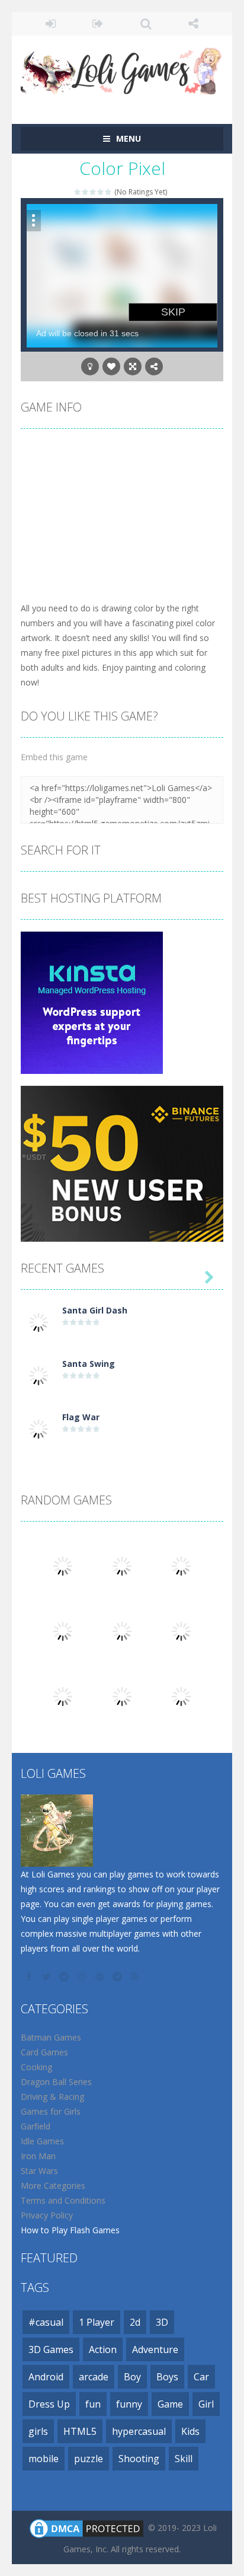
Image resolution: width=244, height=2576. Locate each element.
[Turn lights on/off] (90, 366)
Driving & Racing (52, 2097)
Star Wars (39, 2171)
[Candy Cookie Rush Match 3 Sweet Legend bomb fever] (122, 1565)
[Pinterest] (101, 1976)
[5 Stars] (109, 192)
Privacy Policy (47, 2215)
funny (129, 2404)
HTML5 (80, 2431)
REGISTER (99, 24)
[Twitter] (47, 1976)
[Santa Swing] (38, 1375)
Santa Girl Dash (95, 1310)
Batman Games (51, 2037)
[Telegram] (118, 1976)
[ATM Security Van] (181, 1565)
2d (135, 2322)
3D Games (51, 2349)
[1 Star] (78, 192)
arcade (94, 2377)
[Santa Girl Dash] (38, 1322)
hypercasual (139, 2431)
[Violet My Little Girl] (63, 1696)
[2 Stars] (86, 192)
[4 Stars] (101, 192)
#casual (46, 2322)
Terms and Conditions (63, 2200)
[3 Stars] (93, 192)
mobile (44, 2459)
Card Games (44, 2052)
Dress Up (49, 2404)
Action (103, 2349)
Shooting (139, 2459)
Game (170, 2404)
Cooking (36, 2067)
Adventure (155, 2349)
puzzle (89, 2459)
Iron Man (38, 2156)
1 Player (97, 2322)
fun (93, 2404)
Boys (167, 2377)
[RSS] (136, 1976)
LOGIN (51, 24)
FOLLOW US (194, 24)
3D (162, 2322)
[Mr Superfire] (122, 1630)
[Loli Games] (122, 68)
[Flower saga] (181, 1696)
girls (38, 2431)
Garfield (36, 2126)
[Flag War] (38, 1428)
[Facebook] (30, 1976)
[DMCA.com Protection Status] (86, 2528)
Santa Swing (89, 1364)
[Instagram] (83, 1976)
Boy (132, 2377)
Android (46, 2377)
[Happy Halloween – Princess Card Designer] (63, 1630)
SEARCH (146, 24)
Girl (206, 2404)
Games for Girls (51, 2111)
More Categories (53, 2186)
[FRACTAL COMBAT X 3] (122, 1696)
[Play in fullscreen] (133, 366)
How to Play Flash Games (70, 2230)
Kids (190, 2431)
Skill (184, 2459)
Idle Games (42, 2141)
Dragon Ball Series (56, 2082)
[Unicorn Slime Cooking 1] (181, 1630)
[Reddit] (65, 1976)
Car (201, 2377)
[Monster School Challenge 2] (63, 1565)
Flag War (81, 1417)
